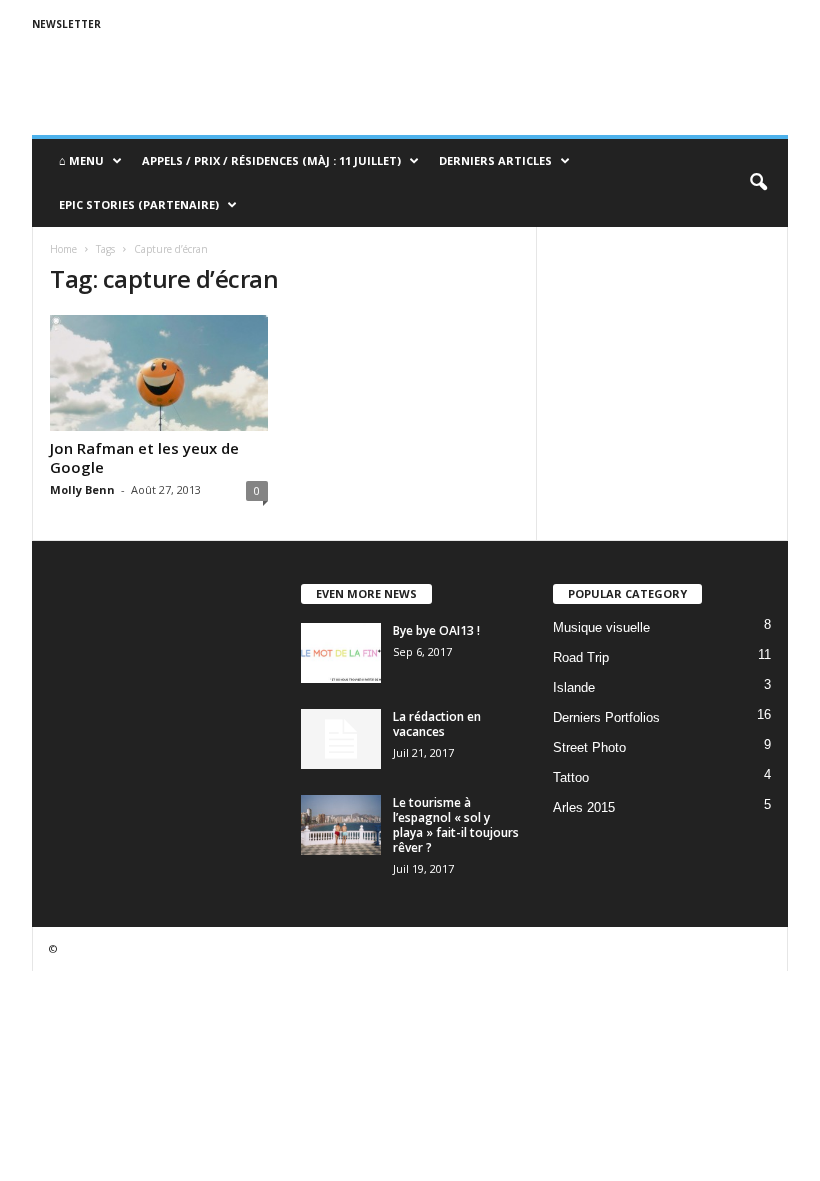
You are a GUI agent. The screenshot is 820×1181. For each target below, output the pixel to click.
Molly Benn (82, 489)
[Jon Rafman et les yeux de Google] (159, 373)
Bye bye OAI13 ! (436, 630)
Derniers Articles (495, 160)
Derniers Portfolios (606, 717)
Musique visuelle (601, 627)
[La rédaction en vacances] (341, 739)
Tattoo (571, 777)
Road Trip (581, 657)
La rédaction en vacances (437, 724)
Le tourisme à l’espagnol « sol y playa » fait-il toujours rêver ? (456, 825)
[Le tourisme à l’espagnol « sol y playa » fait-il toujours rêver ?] (341, 825)
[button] (758, 183)
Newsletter (66, 24)
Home (63, 249)
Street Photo (589, 747)
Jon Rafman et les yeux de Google (144, 457)
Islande (574, 687)
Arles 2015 (584, 807)
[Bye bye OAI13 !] (341, 653)
